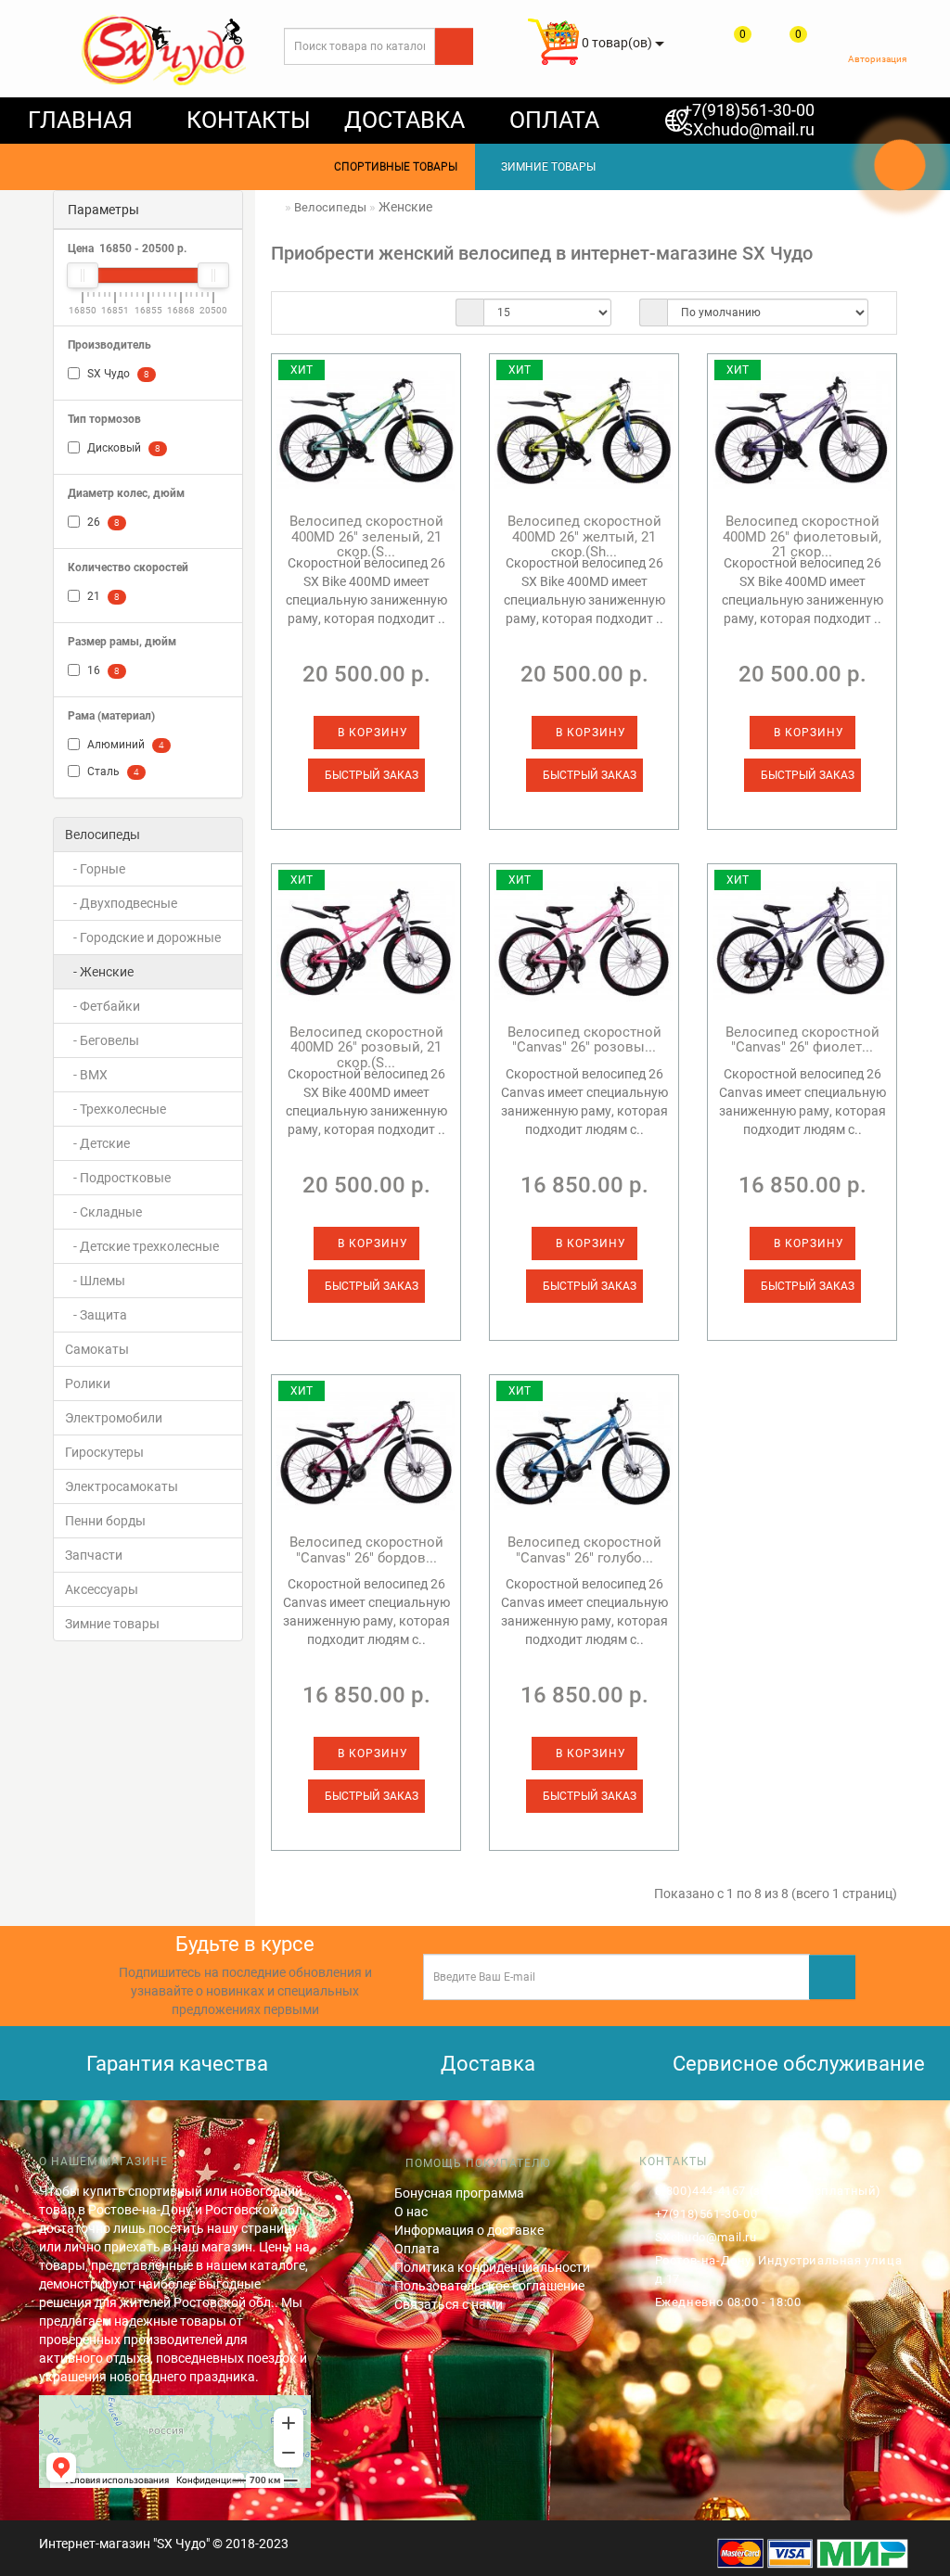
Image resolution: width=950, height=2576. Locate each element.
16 (102, 670)
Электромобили (114, 1418)
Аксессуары (102, 1589)
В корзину (371, 733)
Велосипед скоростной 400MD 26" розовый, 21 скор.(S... (366, 1047)
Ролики (88, 1384)
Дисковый (122, 448)
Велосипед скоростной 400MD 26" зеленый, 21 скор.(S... (366, 536)
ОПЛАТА (554, 120)
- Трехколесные (116, 1109)
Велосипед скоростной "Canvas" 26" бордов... (366, 1550)
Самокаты (97, 1349)
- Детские (97, 1143)
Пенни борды (105, 1521)
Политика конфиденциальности (492, 2267)
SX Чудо (117, 374)
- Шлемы (95, 1281)
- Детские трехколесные (142, 1246)
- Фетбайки (103, 1006)
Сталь (112, 772)
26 (102, 522)
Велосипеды (103, 835)
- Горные (95, 869)
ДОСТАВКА (404, 120)
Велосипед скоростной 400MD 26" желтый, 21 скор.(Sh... (584, 536)
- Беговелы (102, 1040)
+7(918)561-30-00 (749, 110)
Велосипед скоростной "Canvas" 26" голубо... (584, 1550)
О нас (411, 2212)
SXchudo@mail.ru (749, 129)
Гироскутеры (104, 1452)
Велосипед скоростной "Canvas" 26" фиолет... (802, 1040)
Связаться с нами (449, 2304)
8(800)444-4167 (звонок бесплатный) (768, 2191)
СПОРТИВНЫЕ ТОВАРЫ (392, 167)
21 (102, 596)
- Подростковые (118, 1178)
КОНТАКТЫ (249, 120)
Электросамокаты (122, 1486)
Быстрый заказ (370, 775)
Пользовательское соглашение (489, 2286)
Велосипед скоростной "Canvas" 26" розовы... (584, 1040)
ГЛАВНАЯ (80, 120)
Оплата (417, 2249)
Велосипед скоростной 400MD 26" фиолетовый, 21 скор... (802, 536)
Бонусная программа (459, 2193)
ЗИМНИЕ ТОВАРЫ (544, 167)
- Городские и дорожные (143, 937)
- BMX (86, 1075)
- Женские (99, 972)
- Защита (96, 1315)
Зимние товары (112, 1624)
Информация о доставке (469, 2230)
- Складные (103, 1212)
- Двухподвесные (121, 903)
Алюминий (124, 745)
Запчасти (94, 1555)
